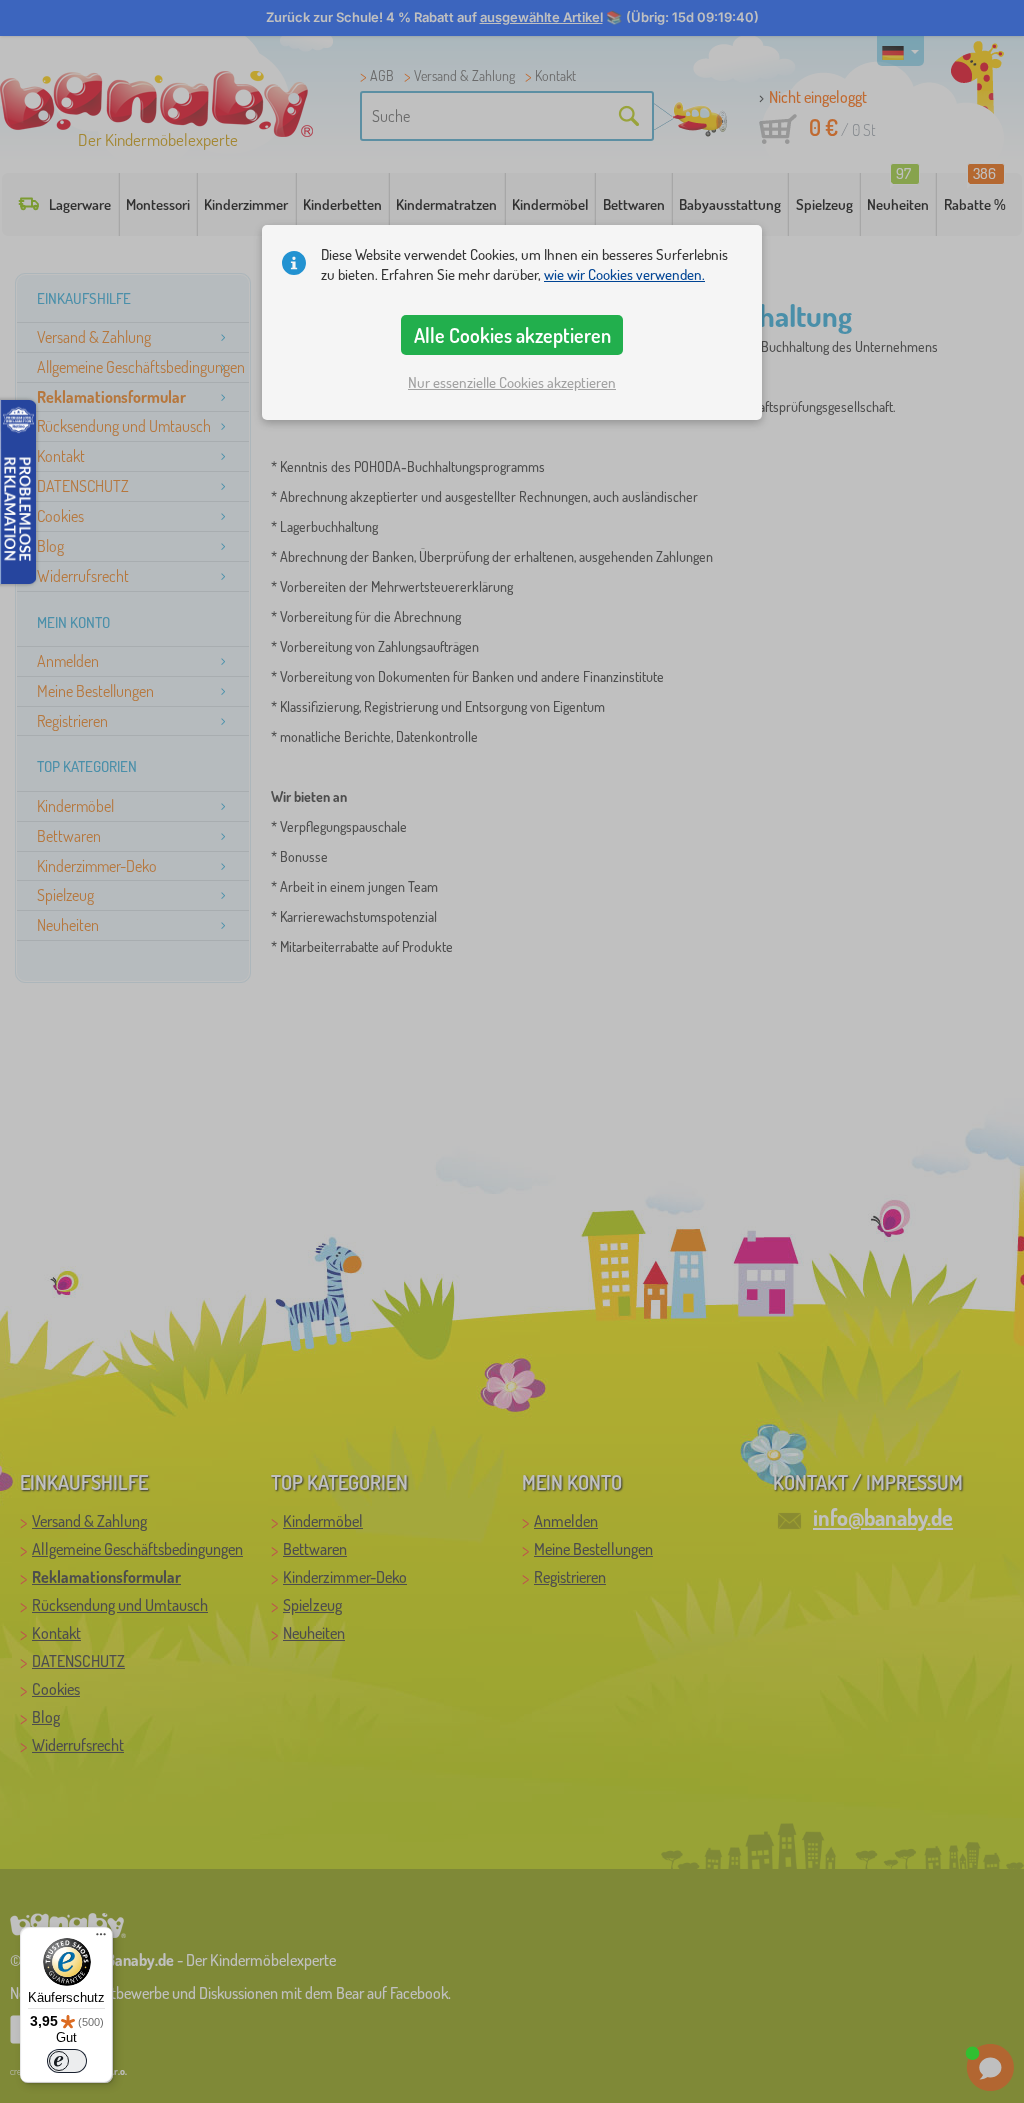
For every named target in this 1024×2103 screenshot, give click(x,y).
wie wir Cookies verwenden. (624, 274)
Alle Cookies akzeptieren (512, 335)
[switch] (67, 2061)
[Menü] (101, 1939)
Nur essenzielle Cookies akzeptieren (512, 382)
